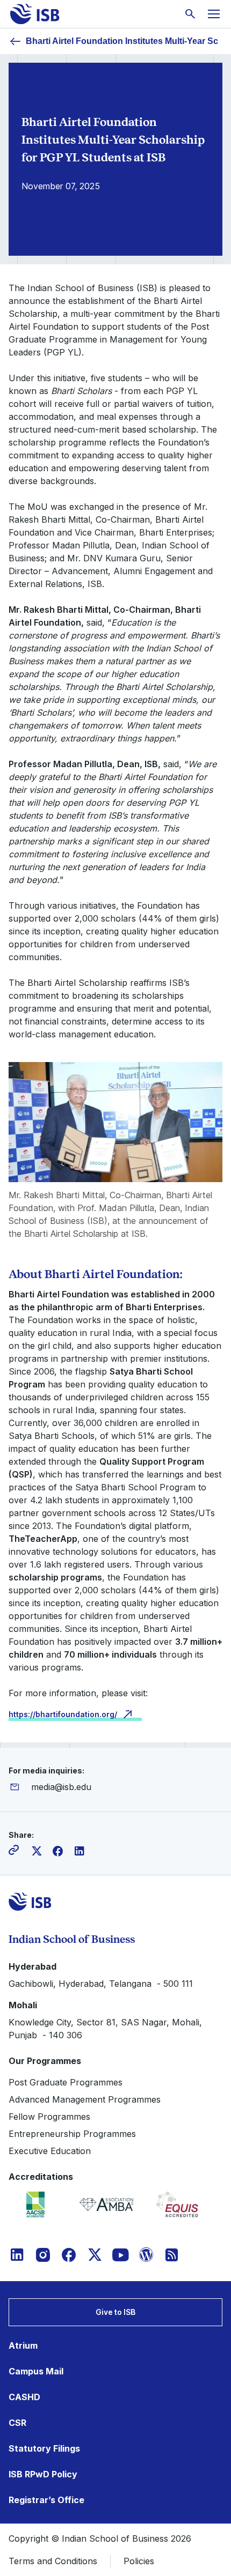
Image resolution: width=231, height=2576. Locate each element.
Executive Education (50, 2151)
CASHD (24, 2397)
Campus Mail (36, 2371)
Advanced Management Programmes (85, 2099)
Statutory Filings (44, 2448)
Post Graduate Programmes (66, 2082)
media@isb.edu (61, 1787)
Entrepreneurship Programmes (72, 2134)
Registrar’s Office (46, 2500)
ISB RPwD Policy (43, 2474)
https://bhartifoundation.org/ (63, 1714)
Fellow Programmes (49, 2117)
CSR (17, 2423)
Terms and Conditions (53, 2561)
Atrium (23, 2345)
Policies (139, 2561)
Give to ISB (115, 2312)
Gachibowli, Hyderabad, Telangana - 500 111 (101, 1984)
